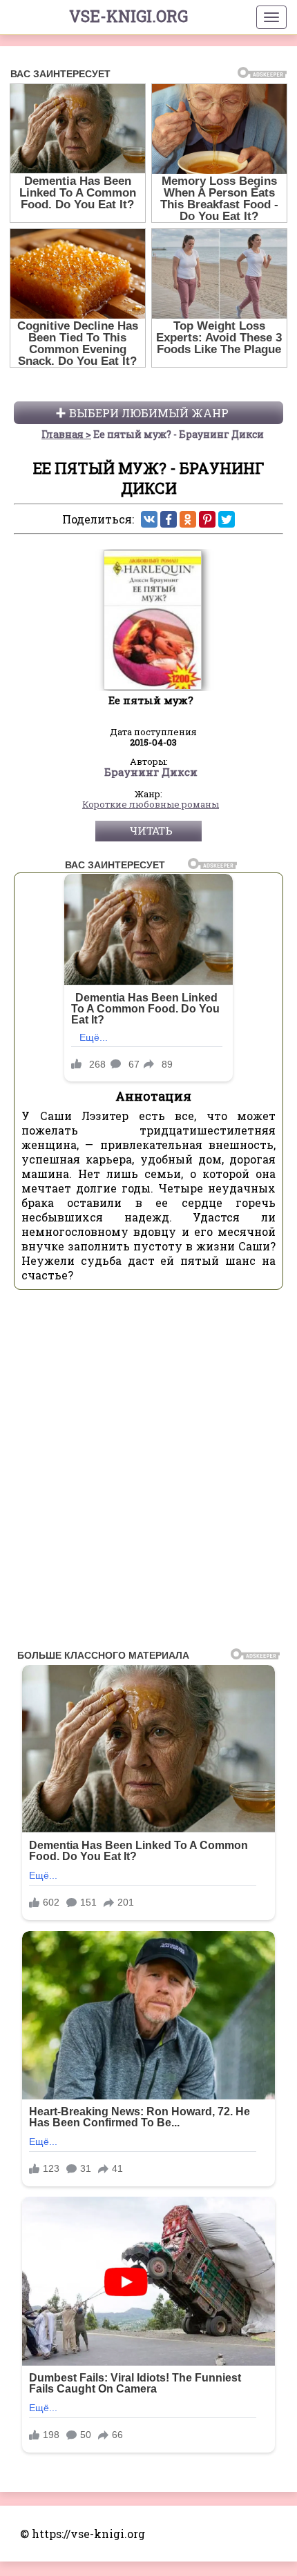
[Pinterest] (207, 519)
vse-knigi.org (128, 16)
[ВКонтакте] (149, 519)
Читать (151, 830)
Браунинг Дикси (151, 772)
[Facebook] (169, 519)
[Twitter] (227, 519)
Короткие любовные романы (151, 805)
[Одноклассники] (188, 519)
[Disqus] (148, 1473)
